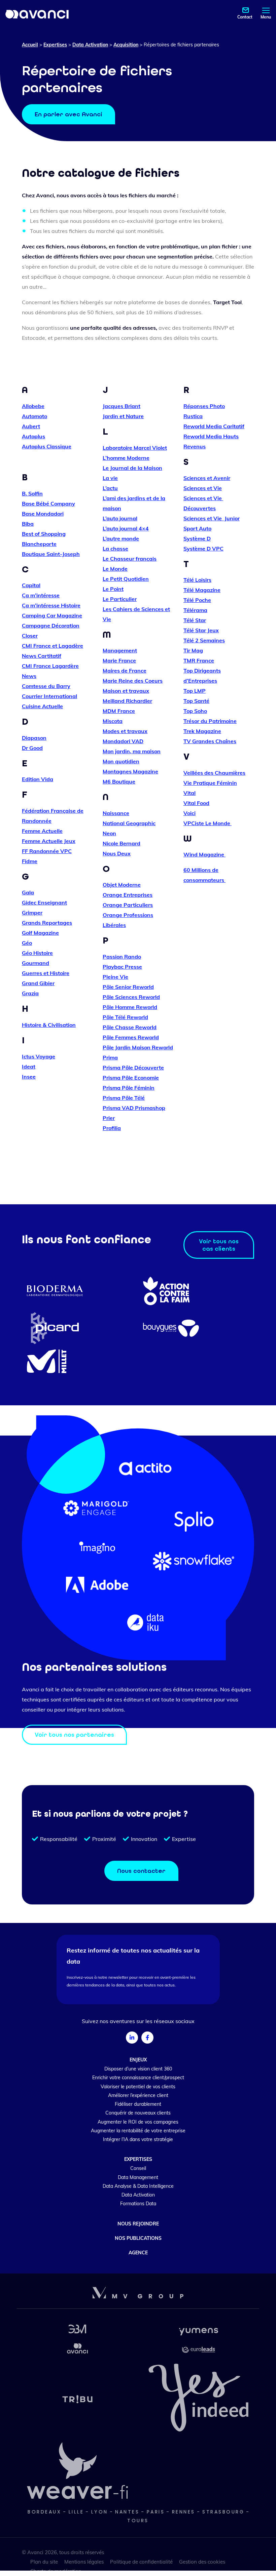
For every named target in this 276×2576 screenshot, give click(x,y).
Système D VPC (203, 549)
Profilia (112, 1128)
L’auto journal (120, 518)
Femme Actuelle (42, 831)
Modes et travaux (125, 731)
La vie (110, 478)
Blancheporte (39, 544)
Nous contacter (141, 1871)
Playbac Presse (122, 967)
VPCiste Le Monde (208, 823)
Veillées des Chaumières (214, 773)
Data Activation (90, 45)
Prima (110, 1057)
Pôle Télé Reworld (125, 1017)
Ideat (29, 1066)
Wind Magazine (204, 854)
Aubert (31, 426)
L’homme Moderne (126, 458)
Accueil (30, 45)
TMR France (199, 660)
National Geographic (129, 823)
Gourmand (36, 963)
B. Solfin (32, 493)
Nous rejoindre (138, 2224)
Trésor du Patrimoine (210, 721)
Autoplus (33, 436)
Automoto (34, 416)
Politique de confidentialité (141, 2562)
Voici (189, 813)
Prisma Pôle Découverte (133, 1068)
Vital (189, 793)
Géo (27, 943)
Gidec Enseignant (44, 902)
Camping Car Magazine (52, 615)
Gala (28, 892)
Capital (31, 585)
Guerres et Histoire (46, 973)
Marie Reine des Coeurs (133, 681)
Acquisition (126, 45)
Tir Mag (193, 650)
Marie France (119, 660)
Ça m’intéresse (41, 595)
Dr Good (32, 748)
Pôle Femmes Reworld (131, 1037)
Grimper (32, 913)
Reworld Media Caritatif (214, 426)
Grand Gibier (38, 983)
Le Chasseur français (130, 559)
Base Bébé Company (48, 504)
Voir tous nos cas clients (219, 1245)
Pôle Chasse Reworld (130, 1027)
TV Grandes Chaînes (210, 741)
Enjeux (138, 2060)
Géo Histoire (37, 953)
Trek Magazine (202, 731)
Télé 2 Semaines (204, 640)
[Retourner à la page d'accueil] (37, 14)
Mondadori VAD (123, 741)
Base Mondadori (43, 514)
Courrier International (49, 696)
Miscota (113, 721)
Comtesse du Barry (46, 686)
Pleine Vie (115, 977)
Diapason (34, 738)
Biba (28, 524)
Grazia (30, 993)
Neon (109, 833)
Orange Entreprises (128, 895)
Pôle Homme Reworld (130, 1007)
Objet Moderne (122, 885)
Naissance (116, 813)
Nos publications (138, 2238)
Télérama (195, 610)
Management (120, 650)
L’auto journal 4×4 (126, 528)
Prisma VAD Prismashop (134, 1108)
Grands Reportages (47, 923)
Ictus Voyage (39, 1056)
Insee (29, 1077)
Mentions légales (84, 2562)
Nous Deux (117, 853)
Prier (109, 1118)
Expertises (55, 45)
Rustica (193, 416)
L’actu (110, 488)
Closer (30, 636)
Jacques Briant (122, 406)
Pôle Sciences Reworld (131, 997)
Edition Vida (38, 779)
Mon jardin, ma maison (132, 751)
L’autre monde (121, 538)
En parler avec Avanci (68, 114)
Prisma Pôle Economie (131, 1078)
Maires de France (125, 671)
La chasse (115, 549)
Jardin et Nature (123, 416)
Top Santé (196, 701)
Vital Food (196, 803)
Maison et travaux (126, 691)
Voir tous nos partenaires (74, 1735)
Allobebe (33, 406)
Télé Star (195, 620)
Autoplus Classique (47, 446)
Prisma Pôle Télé (124, 1098)
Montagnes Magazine (130, 771)
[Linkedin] (132, 2038)
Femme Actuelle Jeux (49, 841)
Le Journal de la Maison (132, 468)
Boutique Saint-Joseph (51, 554)
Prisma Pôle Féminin (129, 1088)
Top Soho (195, 711)
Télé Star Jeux (201, 630)
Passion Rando (122, 957)
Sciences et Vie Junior (212, 518)
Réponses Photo (204, 406)
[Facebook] (147, 2038)
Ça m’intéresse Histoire (51, 605)
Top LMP (195, 691)
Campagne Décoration (51, 626)
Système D (197, 538)
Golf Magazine (40, 933)
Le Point (113, 589)
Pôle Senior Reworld (128, 987)
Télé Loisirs (197, 580)
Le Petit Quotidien (126, 579)
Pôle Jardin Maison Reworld (138, 1047)
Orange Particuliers (128, 905)
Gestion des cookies (202, 2562)
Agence (138, 2253)
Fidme (30, 861)
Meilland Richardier (127, 701)
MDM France (119, 711)
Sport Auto (197, 528)
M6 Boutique (119, 781)
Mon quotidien (121, 761)
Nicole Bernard (122, 843)
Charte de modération (56, 2571)
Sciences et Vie (203, 488)
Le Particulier (120, 599)
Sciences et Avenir (207, 478)
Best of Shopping (44, 534)
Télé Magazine (202, 590)
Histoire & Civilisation (49, 1025)
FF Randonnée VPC (47, 851)
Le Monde (115, 569)
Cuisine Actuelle (42, 706)
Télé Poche (197, 600)
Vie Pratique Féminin (210, 783)
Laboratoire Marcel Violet (135, 448)
